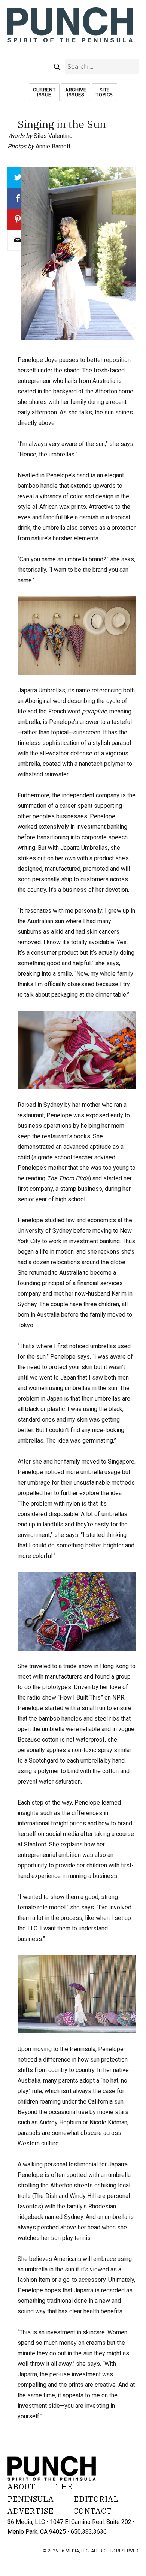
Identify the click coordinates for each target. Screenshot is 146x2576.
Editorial (96, 2499)
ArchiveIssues (76, 92)
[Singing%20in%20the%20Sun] (18, 240)
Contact (93, 2511)
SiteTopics (104, 92)
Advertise (31, 2511)
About (22, 2487)
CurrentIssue (44, 92)
